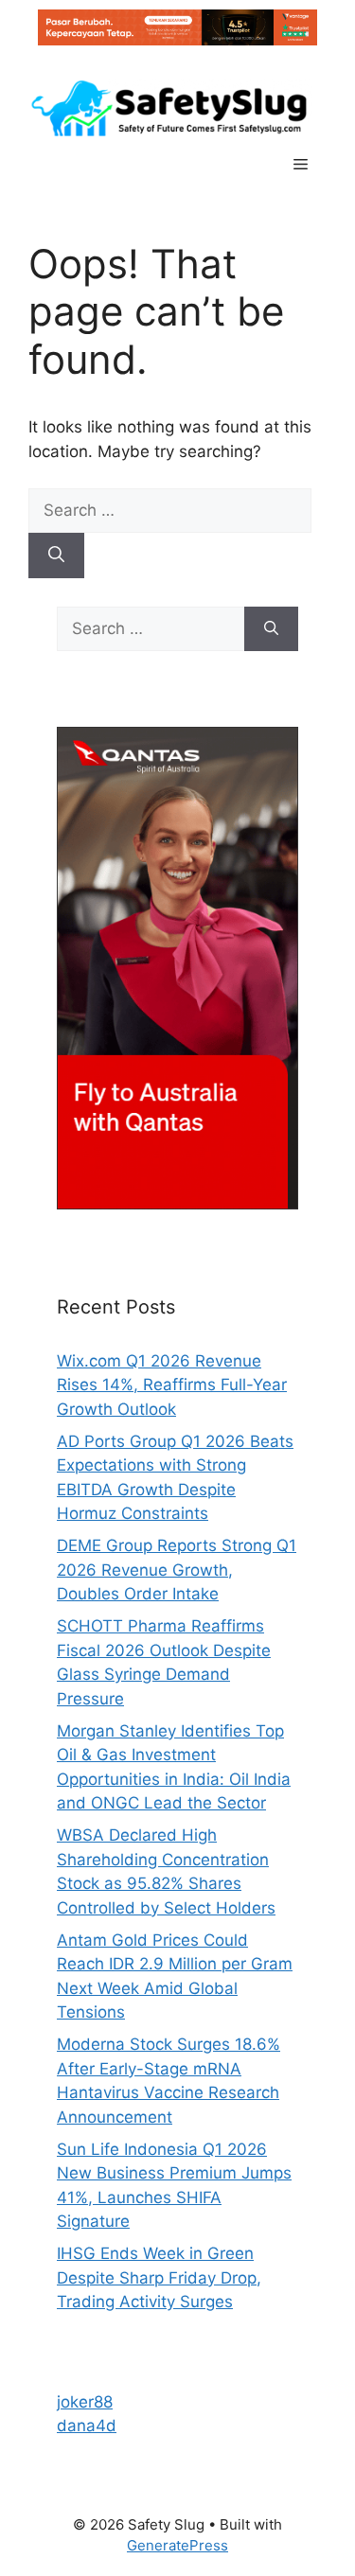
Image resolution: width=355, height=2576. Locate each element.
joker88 (85, 2402)
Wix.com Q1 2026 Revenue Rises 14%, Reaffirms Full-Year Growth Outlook (172, 1385)
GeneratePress (177, 2545)
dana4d (87, 2426)
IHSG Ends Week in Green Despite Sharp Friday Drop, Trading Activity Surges (159, 2277)
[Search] (56, 556)
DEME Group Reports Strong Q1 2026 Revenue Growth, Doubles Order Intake (177, 1570)
